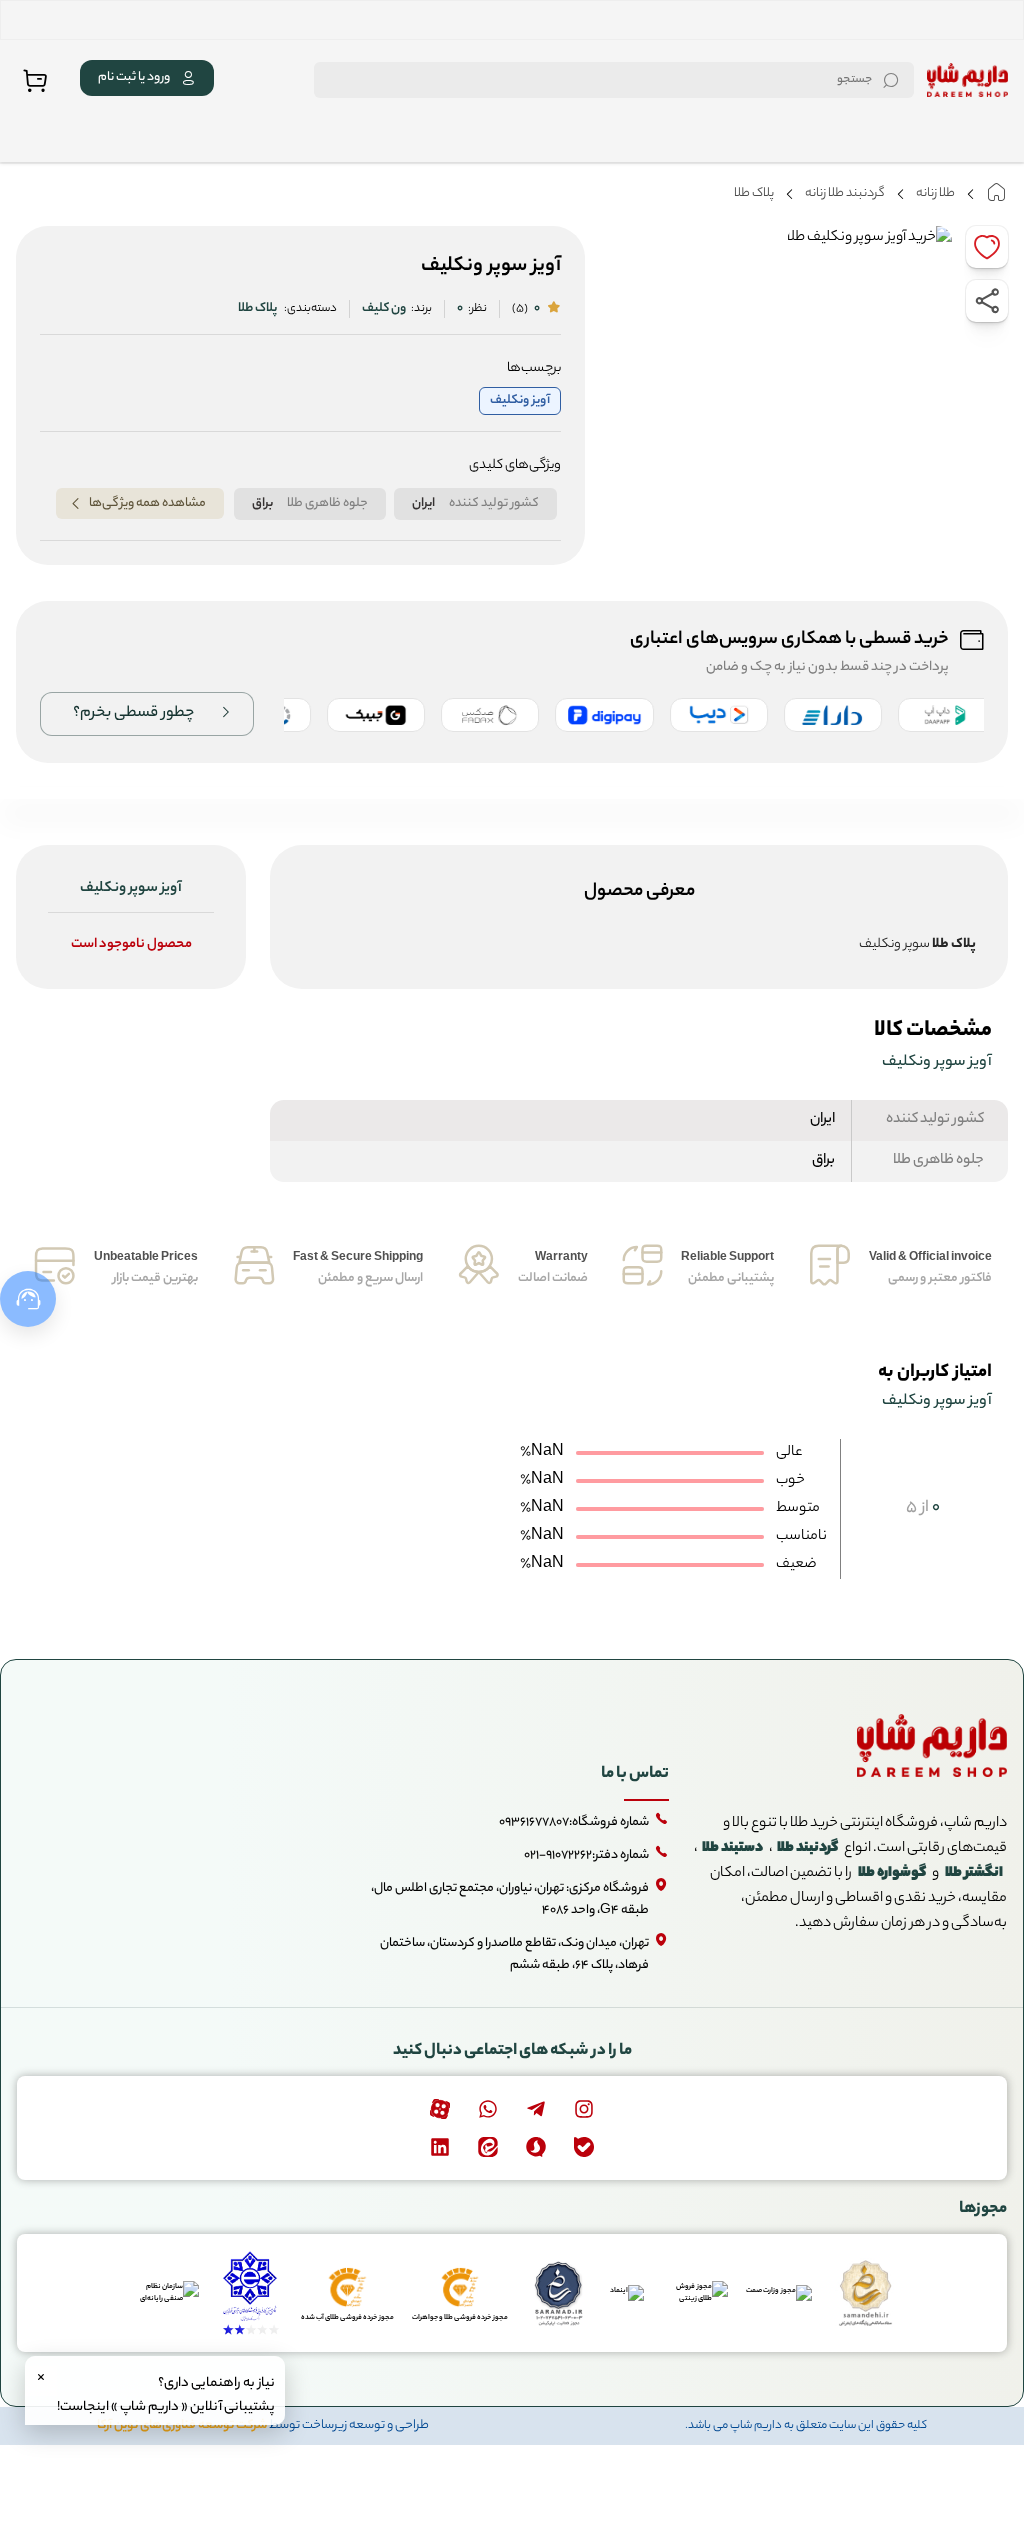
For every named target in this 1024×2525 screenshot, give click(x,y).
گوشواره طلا (892, 1874)
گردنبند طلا (807, 1849)
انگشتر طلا (974, 1874)
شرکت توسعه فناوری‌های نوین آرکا (182, 2425)
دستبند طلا (732, 1849)
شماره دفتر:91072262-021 (586, 1855)
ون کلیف (384, 308)
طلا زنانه (935, 193)
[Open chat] (28, 1299)
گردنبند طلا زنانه (845, 193)
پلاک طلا (754, 193)
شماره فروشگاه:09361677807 (574, 1822)
